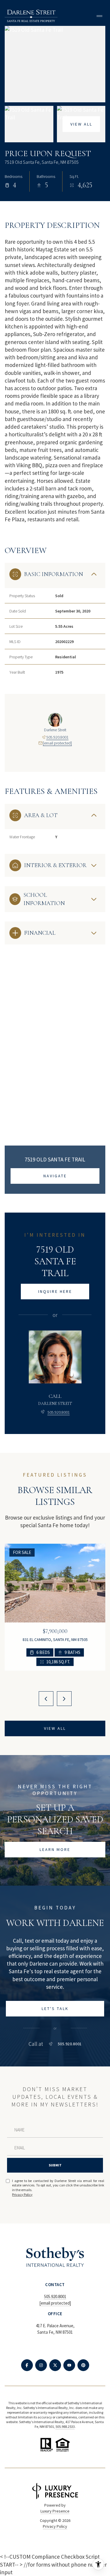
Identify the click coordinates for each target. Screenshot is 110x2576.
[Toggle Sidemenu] (99, 16)
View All (81, 124)
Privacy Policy (22, 2194)
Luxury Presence (55, 2511)
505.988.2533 (65, 2426)
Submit (55, 2165)
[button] (55, 2009)
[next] (64, 1699)
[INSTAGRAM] (41, 2365)
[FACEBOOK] (27, 2365)
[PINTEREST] (83, 2365)
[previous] (46, 1699)
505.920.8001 (57, 737)
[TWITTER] (55, 2365)
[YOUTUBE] (69, 2365)
